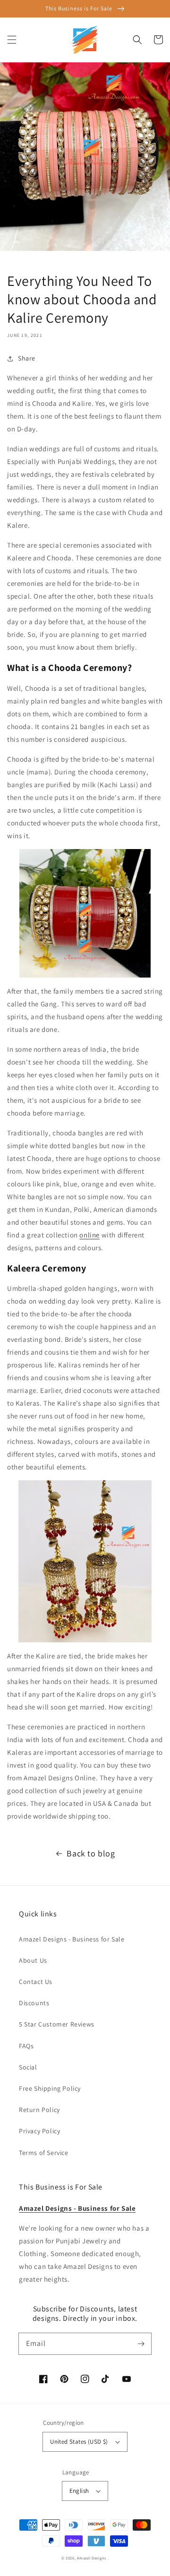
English (79, 2491)
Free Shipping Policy (50, 2088)
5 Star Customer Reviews (57, 2024)
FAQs (26, 2046)
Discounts (34, 2003)
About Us (33, 1960)
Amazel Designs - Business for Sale (72, 1939)
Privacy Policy (39, 2131)
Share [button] (27, 358)
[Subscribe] (141, 2344)
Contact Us (36, 1982)
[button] (12, 40)
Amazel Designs (92, 2558)
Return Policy (39, 2110)
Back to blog (91, 1853)
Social (28, 2067)
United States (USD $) (79, 2442)
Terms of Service (44, 2153)
